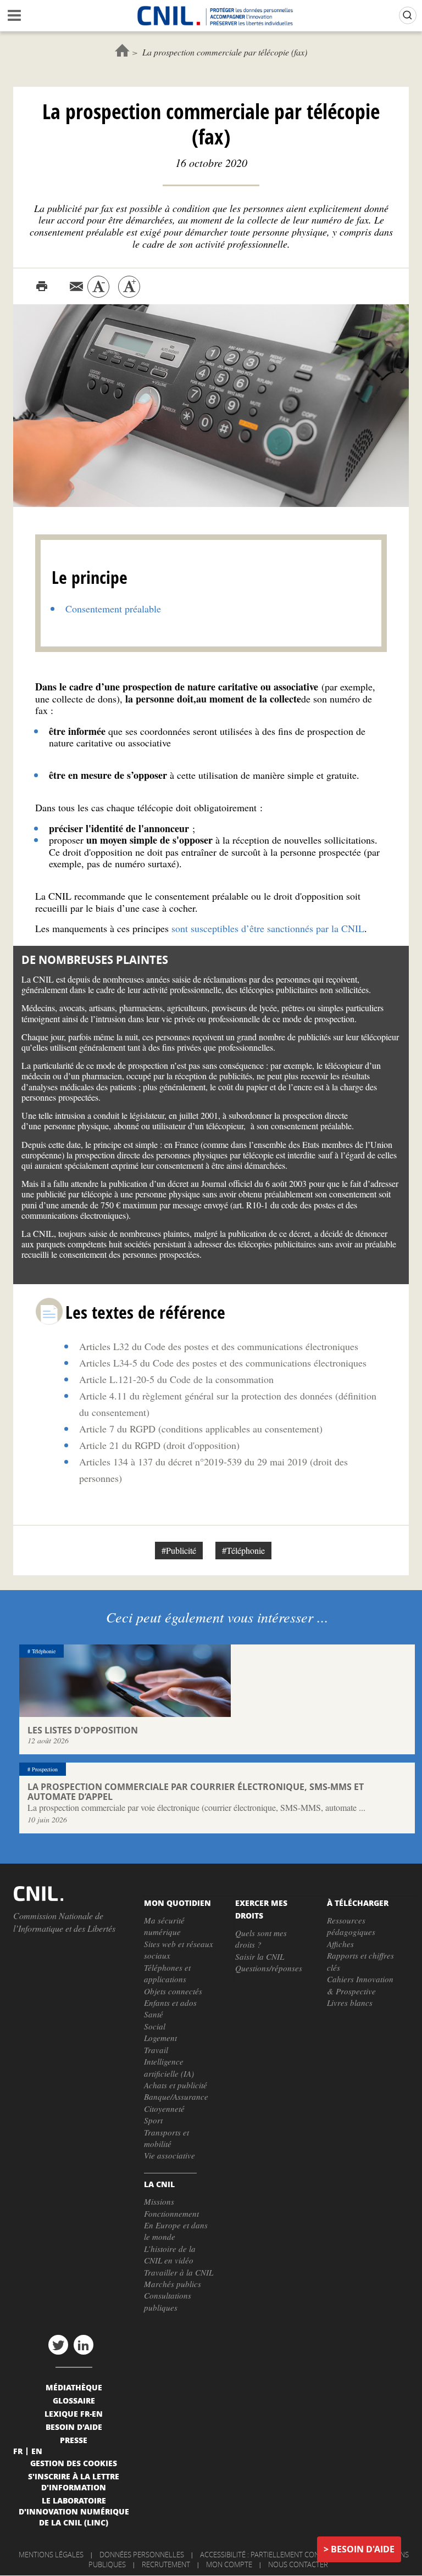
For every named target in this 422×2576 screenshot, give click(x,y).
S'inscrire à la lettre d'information (74, 2482)
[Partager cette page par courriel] (76, 287)
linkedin (84, 2345)
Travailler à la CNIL (179, 2272)
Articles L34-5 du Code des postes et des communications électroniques (223, 1363)
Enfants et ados (170, 2003)
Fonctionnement (171, 2213)
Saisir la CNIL (260, 1956)
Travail (156, 2050)
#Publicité (179, 1550)
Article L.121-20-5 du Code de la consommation (176, 1379)
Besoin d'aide (363, 2549)
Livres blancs (350, 2003)
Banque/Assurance (176, 2097)
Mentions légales (51, 2555)
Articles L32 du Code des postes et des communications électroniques (219, 1346)
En (37, 2451)
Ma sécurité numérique (164, 1926)
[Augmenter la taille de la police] (129, 287)
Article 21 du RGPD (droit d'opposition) (159, 1445)
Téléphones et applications (167, 1973)
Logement (160, 2038)
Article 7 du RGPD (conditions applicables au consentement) (201, 1429)
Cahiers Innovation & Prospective (360, 1985)
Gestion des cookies (74, 2463)
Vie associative (170, 2155)
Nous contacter (298, 2564)
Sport (153, 2120)
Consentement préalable (113, 609)
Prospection (45, 1769)
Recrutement (166, 2564)
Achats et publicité (176, 2085)
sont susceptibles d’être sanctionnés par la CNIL (268, 928)
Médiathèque (74, 2387)
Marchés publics (173, 2284)
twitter (58, 2345)
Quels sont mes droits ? (261, 1939)
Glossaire (74, 2400)
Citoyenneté (164, 2109)
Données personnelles (142, 2555)
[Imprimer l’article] (42, 287)
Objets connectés (173, 1991)
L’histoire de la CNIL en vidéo (170, 2254)
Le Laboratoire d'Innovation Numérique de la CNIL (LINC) (74, 2511)
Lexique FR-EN (74, 2413)
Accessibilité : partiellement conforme (271, 2555)
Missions (159, 2201)
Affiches (340, 1944)
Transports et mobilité (166, 2138)
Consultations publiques (168, 2301)
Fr (18, 2451)
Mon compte (229, 2564)
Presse (74, 2440)
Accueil (122, 50)
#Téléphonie (243, 1550)
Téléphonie (44, 1651)
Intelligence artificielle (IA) (169, 2067)
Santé (154, 2014)
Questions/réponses (269, 1968)
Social (155, 2026)
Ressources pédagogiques (351, 1926)
